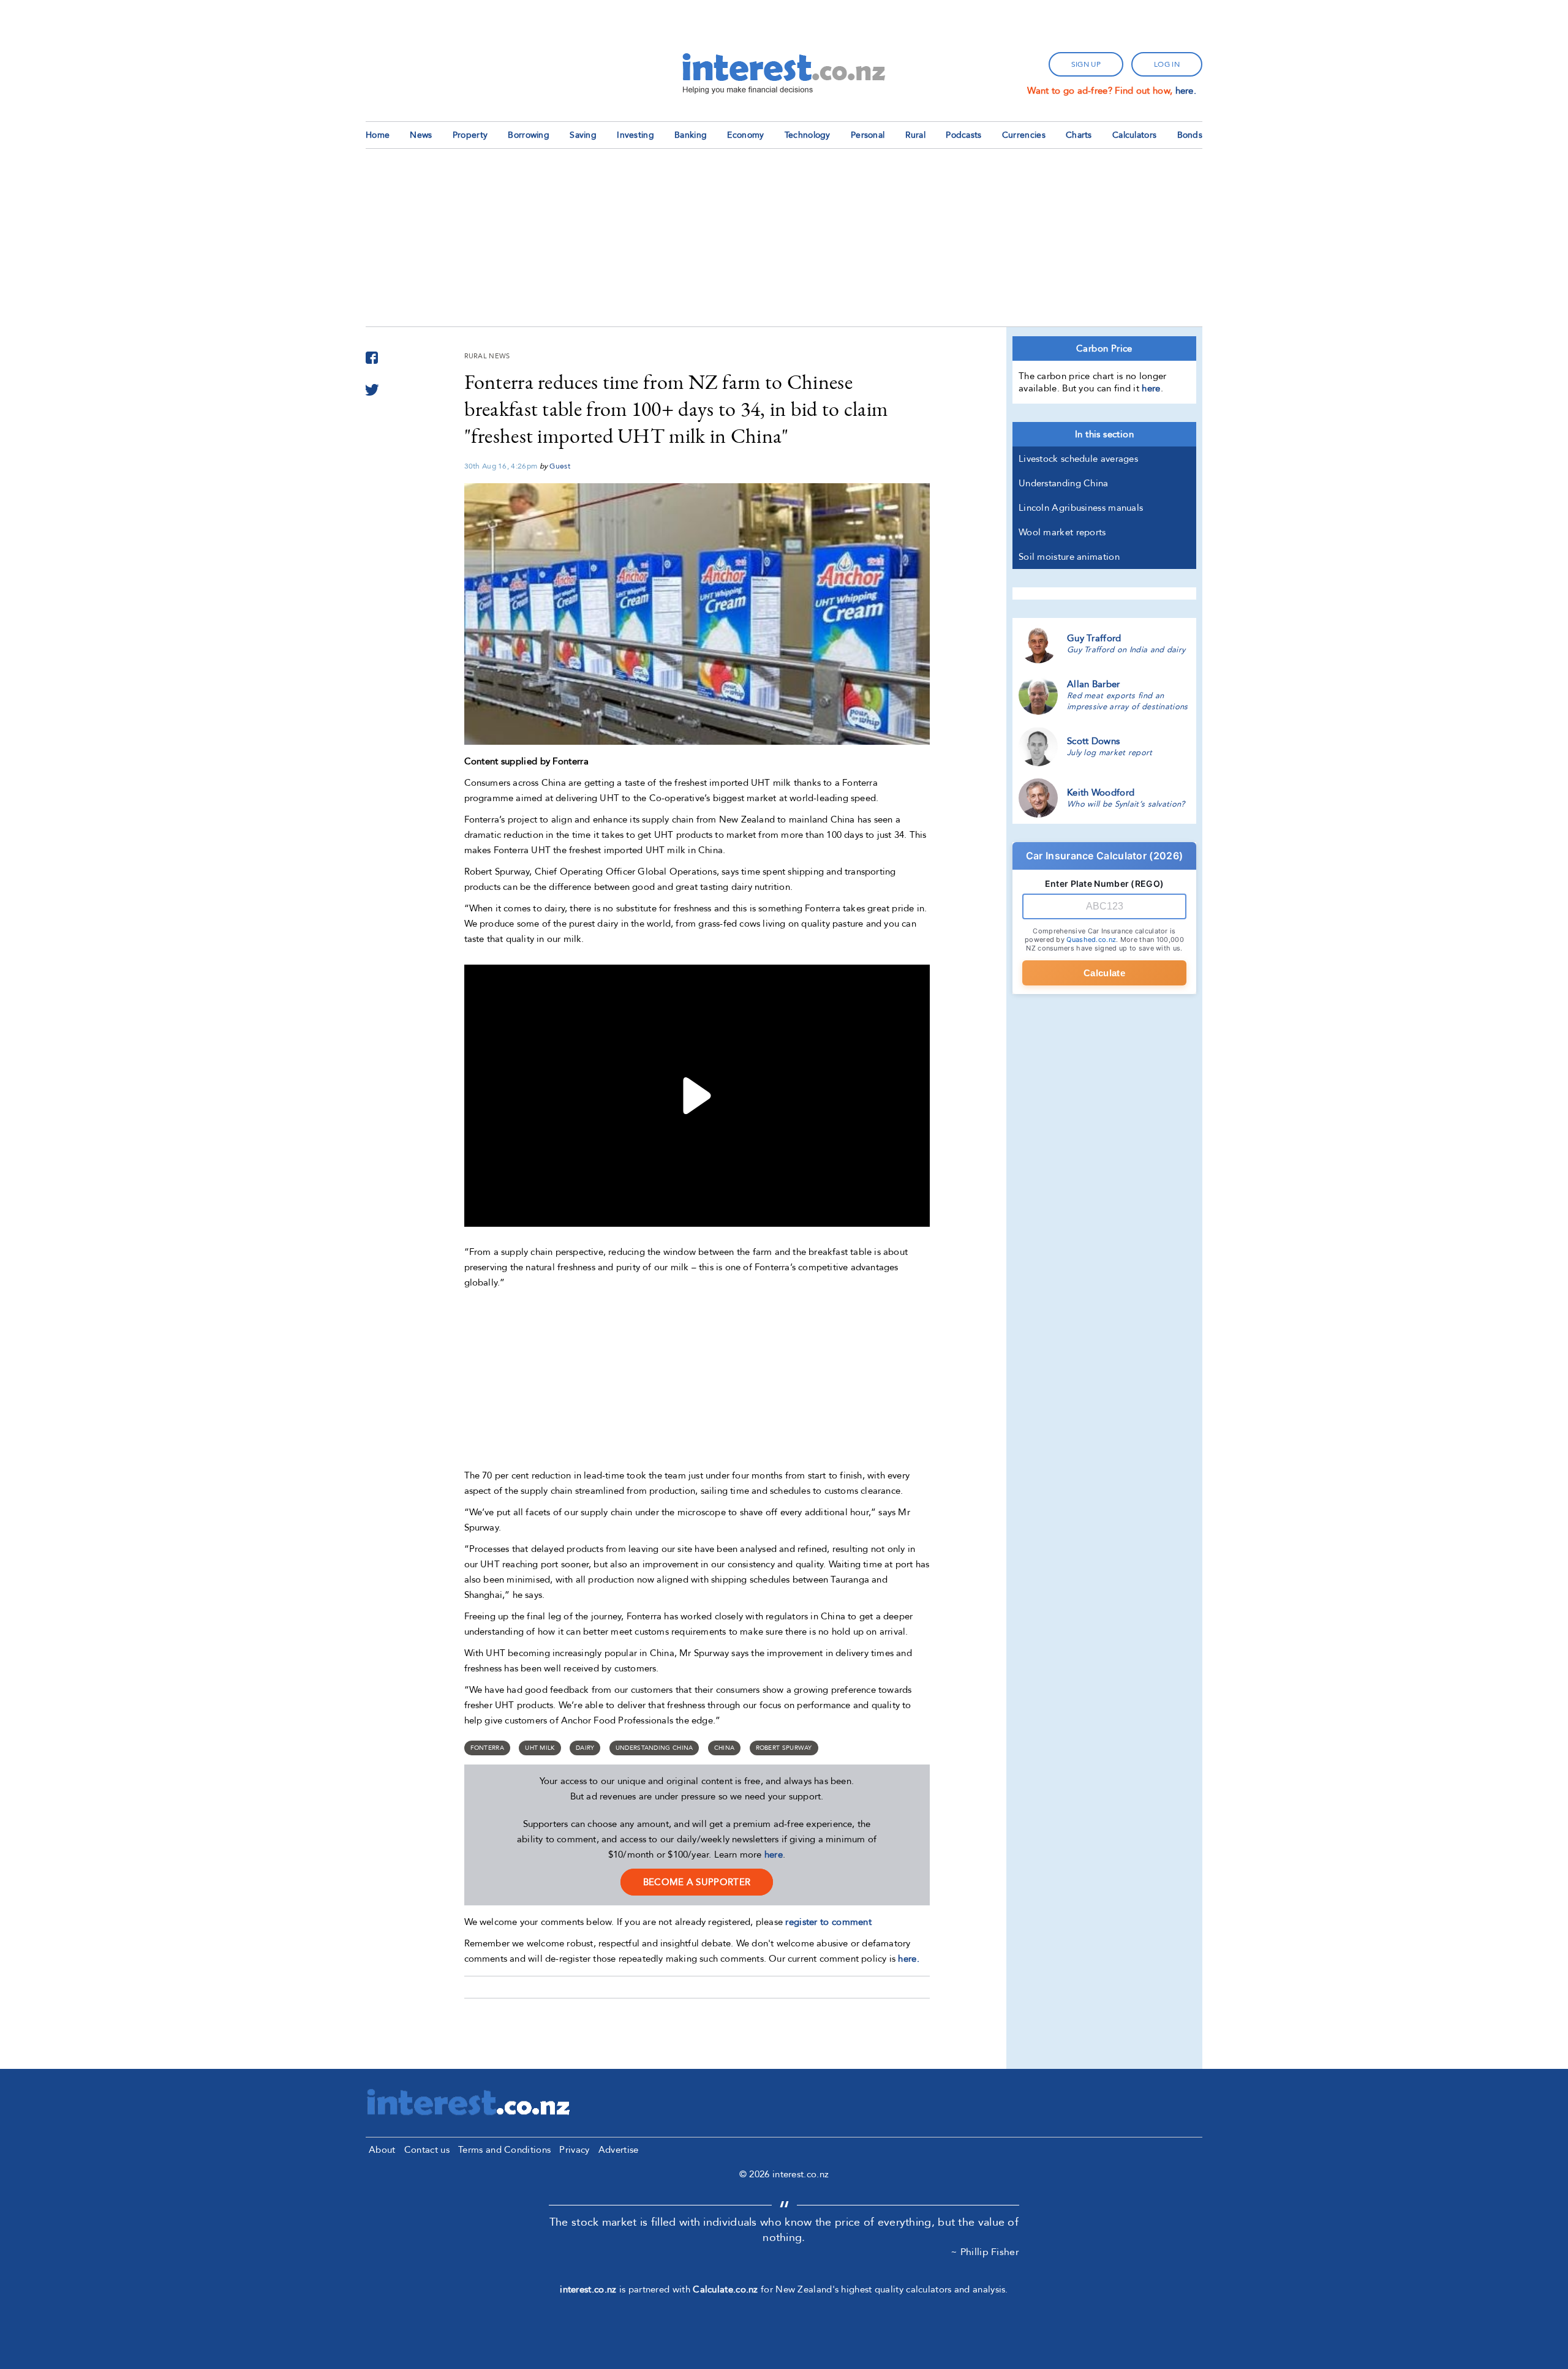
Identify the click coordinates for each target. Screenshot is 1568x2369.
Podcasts (963, 135)
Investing (635, 135)
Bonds (1190, 135)
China (725, 1748)
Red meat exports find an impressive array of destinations (1128, 701)
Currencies (1024, 135)
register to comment (828, 1922)
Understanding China (654, 1748)
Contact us (427, 2150)
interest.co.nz (588, 2289)
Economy (745, 135)
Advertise (619, 2150)
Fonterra (487, 1748)
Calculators (1134, 135)
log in (1167, 64)
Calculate (1104, 973)
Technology (808, 135)
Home (378, 135)
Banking (691, 135)
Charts (1079, 135)
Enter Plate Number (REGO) (1105, 883)
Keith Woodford (1101, 793)
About (382, 2150)
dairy (585, 1748)
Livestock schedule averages (1078, 459)
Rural (916, 135)
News (421, 135)
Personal (868, 135)
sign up (1086, 64)
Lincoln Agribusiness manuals (1081, 508)
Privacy (574, 2150)
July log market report (1110, 753)
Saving (583, 135)
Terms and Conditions (504, 2150)
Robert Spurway (784, 1748)
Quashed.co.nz (1091, 940)
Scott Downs (1093, 741)
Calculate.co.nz (726, 2289)
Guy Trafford (1094, 638)
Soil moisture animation (1069, 557)
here (774, 1855)
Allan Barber (1094, 684)
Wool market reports (1062, 532)
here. (1186, 91)
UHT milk (540, 1748)
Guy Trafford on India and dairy (1126, 650)
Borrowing (529, 135)
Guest (560, 466)
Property (470, 135)
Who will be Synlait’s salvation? (1126, 804)
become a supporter (697, 1882)
